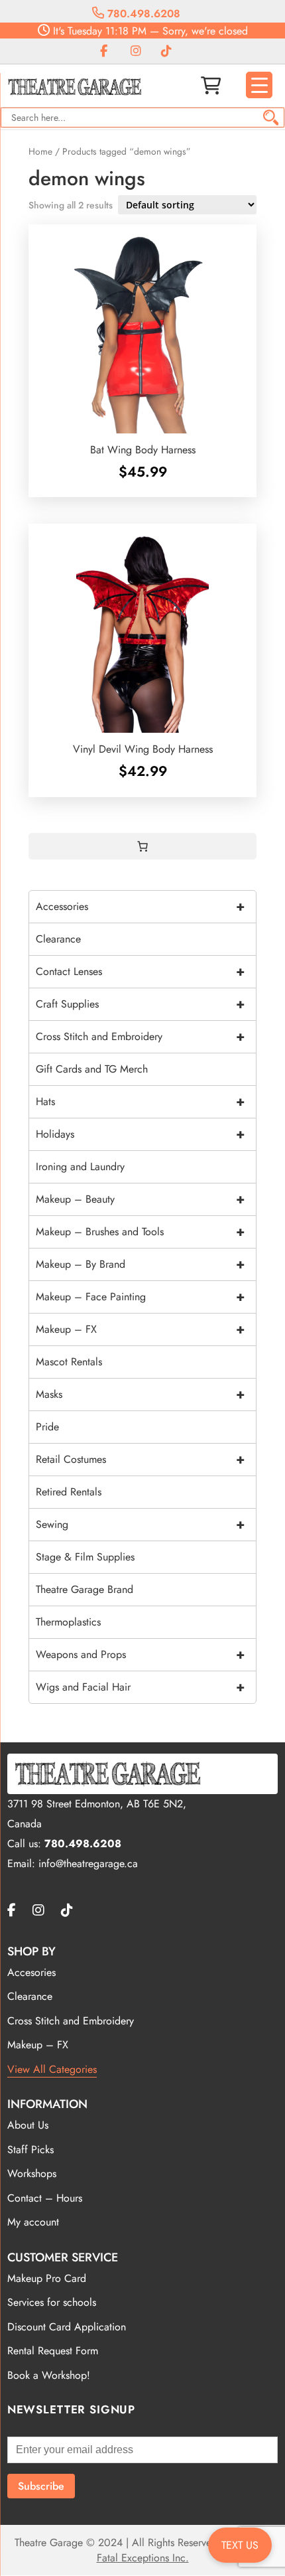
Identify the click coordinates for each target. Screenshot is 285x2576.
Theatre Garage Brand (85, 1589)
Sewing (140, 1524)
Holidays (140, 1134)
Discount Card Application (67, 2327)
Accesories (31, 1972)
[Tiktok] (166, 51)
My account (33, 2222)
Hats (140, 1101)
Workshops (32, 2173)
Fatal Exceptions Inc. (143, 2558)
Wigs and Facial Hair (140, 1687)
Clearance (58, 939)
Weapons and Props (140, 1654)
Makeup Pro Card (47, 2278)
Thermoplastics (68, 1622)
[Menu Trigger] (259, 85)
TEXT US (240, 2545)
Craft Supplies (140, 1004)
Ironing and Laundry (80, 1167)
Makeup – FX (140, 1329)
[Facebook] (104, 51)
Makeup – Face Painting (140, 1297)
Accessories (140, 906)
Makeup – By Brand (140, 1264)
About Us (28, 2125)
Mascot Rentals (69, 1362)
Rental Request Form (53, 2351)
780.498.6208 (142, 14)
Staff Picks (30, 2150)
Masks (140, 1394)
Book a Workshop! (49, 2375)
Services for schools (52, 2302)
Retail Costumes (140, 1459)
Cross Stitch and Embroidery (140, 1036)
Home (40, 151)
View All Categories (52, 2069)
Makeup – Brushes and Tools (140, 1232)
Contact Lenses (140, 971)
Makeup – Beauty (140, 1199)
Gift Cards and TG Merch (92, 1069)
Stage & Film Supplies (85, 1557)
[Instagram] (136, 51)
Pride (47, 1427)
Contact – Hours (45, 2198)
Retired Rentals (69, 1492)
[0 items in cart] (142, 846)
